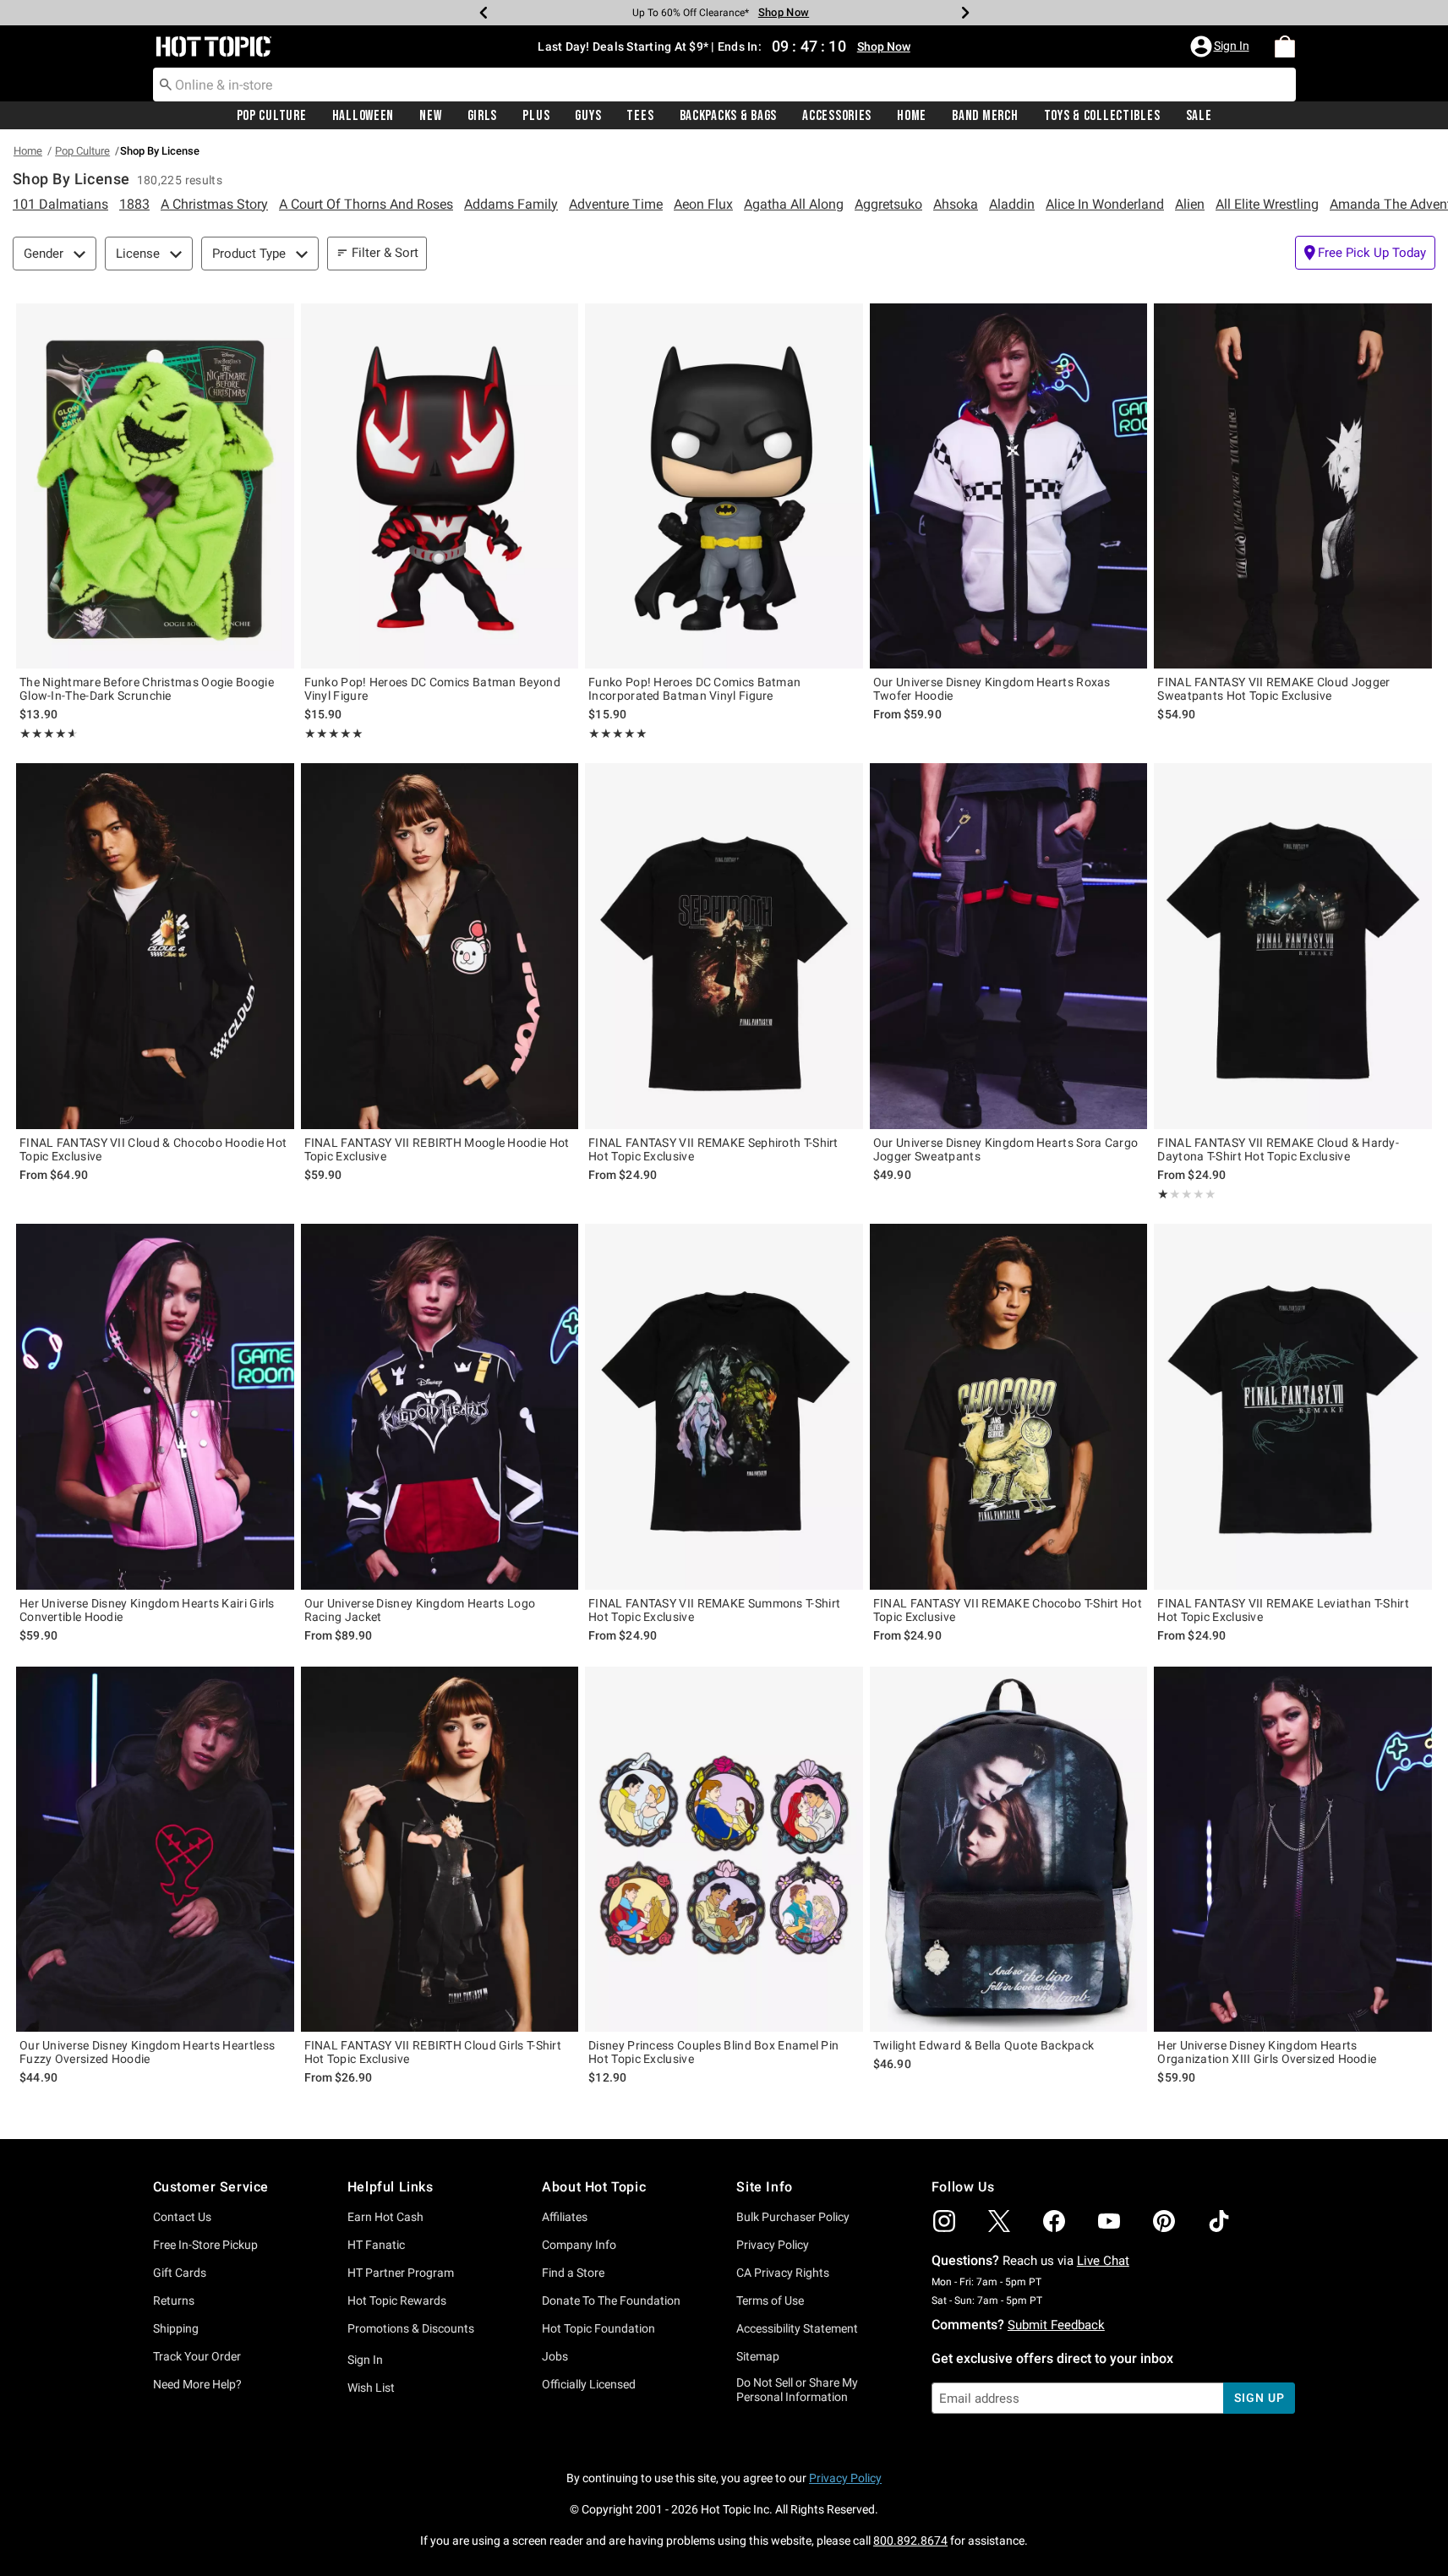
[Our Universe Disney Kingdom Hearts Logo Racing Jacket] (440, 1406)
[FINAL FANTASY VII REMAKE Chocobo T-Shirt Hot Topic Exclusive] (1009, 1406)
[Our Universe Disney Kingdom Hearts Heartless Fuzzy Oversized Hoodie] (155, 1849)
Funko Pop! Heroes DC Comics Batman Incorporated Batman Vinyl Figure (694, 689)
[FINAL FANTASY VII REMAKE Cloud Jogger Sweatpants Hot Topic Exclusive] (1293, 486)
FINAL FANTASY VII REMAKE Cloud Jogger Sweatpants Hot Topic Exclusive (1273, 689)
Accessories (837, 116)
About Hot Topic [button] (594, 2187)
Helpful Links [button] (391, 2187)
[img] (944, 2221)
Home (912, 116)
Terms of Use (770, 2300)
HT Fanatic (376, 2245)
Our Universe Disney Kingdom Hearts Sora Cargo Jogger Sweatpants (1006, 1149)
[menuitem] (1285, 46)
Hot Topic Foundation (598, 2328)
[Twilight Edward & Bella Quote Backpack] (1009, 1849)
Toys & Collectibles (1102, 116)
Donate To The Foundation (611, 2300)
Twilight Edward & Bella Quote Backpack (984, 2045)
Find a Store (573, 2273)
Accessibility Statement (797, 2328)
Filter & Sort (385, 253)
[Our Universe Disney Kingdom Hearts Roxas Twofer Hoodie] (1009, 486)
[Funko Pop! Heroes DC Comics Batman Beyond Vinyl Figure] (440, 486)
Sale (1199, 116)
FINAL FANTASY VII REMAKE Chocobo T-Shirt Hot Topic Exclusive (1008, 1610)
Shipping (176, 2328)
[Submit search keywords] (166, 84)
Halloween (363, 116)
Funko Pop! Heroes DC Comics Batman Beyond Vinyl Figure (432, 689)
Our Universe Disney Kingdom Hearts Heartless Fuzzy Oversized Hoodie (147, 2052)
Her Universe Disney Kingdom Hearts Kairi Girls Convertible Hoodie (147, 1610)
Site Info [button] (764, 2187)
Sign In (365, 2360)
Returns (174, 2300)
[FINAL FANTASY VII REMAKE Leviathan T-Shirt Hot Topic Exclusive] (1293, 1406)
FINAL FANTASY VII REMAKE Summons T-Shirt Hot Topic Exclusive (714, 1610)
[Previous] (484, 13)
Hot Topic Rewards (397, 2300)
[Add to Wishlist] (277, 320)
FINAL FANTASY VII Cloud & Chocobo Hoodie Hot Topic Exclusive (153, 1149)
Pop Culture (272, 116)
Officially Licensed (589, 2384)
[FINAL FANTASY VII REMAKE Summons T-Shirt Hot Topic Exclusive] (724, 1406)
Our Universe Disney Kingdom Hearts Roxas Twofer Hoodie (992, 689)
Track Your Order (197, 2356)
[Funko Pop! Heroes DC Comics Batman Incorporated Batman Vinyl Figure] (724, 486)
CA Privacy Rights (783, 2273)
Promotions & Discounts (411, 2328)
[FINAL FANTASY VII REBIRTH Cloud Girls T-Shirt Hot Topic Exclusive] (440, 1849)
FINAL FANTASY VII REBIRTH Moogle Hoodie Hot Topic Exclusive (437, 1149)
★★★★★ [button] (46, 734)
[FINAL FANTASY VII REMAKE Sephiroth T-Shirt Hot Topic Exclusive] (724, 946)
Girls (483, 116)
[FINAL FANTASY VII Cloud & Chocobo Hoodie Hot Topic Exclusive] (155, 946)
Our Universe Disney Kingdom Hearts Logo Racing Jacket (420, 1610)
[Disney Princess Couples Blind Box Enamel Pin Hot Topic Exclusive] (724, 1849)
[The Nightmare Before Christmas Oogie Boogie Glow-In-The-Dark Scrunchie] (155, 486)
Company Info (579, 2245)
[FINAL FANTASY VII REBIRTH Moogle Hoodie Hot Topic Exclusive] (440, 946)
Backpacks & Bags (729, 116)
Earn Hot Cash (385, 2217)
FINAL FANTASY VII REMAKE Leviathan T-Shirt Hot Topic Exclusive (1283, 1610)
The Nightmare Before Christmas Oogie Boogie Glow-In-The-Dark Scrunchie (147, 689)
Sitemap (758, 2356)
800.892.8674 (910, 2541)
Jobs (555, 2356)
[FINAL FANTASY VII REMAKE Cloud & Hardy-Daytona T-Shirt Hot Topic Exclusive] (1293, 946)
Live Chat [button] (1103, 2261)
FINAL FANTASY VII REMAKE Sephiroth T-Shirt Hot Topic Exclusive (713, 1149)
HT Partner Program (401, 2273)
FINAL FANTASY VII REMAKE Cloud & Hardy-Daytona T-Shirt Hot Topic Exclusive (1278, 1149)
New (430, 116)
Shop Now (784, 12)
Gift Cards (180, 2273)
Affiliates (565, 2217)
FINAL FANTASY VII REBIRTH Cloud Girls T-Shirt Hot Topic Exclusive (433, 2052)
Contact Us (182, 2217)
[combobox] (724, 85)
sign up (1259, 2398)
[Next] (965, 13)
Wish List (371, 2388)
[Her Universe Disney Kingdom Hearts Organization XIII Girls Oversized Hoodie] (1293, 1849)
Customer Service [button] (211, 2187)
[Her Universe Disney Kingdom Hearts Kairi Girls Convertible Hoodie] (155, 1406)
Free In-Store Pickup (205, 2245)
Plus (536, 116)
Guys (588, 116)
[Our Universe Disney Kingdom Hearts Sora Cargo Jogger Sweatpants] (1009, 946)
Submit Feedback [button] (1056, 2325)
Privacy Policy (773, 2245)
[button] (1221, 46)
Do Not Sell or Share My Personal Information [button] (797, 2390)
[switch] (1365, 253)
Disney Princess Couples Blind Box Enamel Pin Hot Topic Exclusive (713, 2052)
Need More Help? (197, 2384)
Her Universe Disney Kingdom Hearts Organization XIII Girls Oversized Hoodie (1267, 2052)
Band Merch (985, 116)
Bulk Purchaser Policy (793, 2217)
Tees (640, 116)
